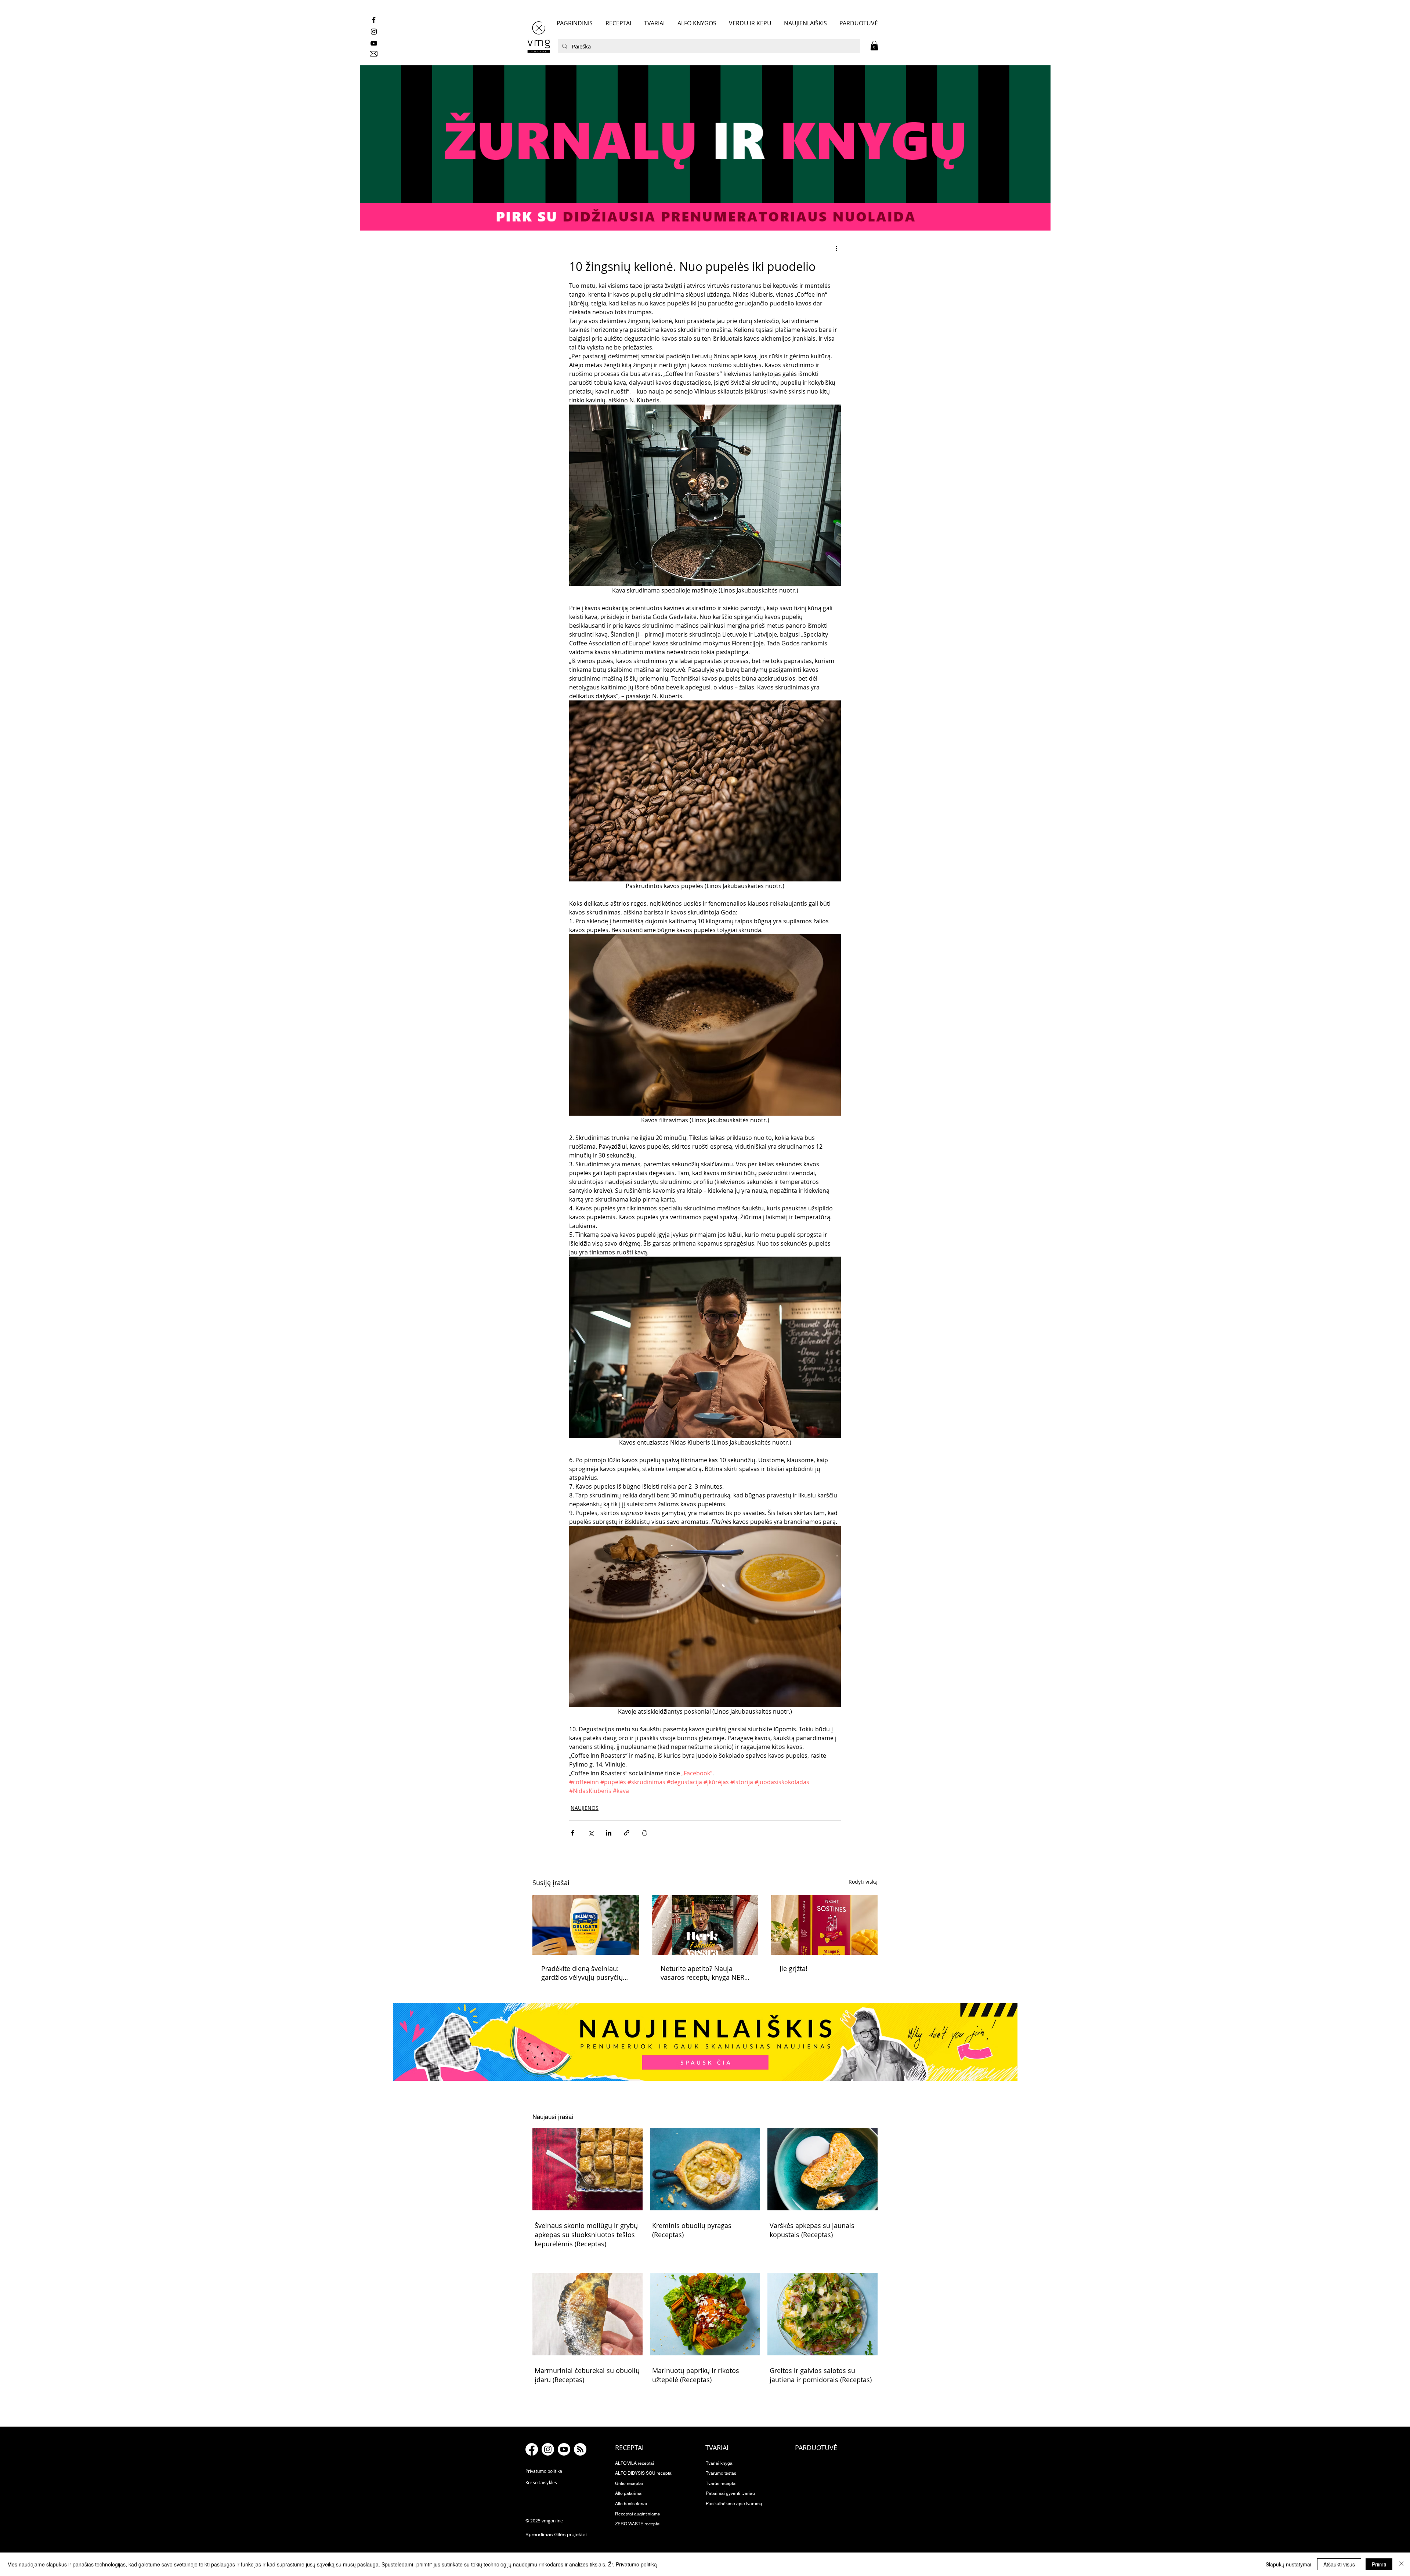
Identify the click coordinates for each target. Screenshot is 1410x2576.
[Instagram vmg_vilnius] (374, 32)
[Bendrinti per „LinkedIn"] (609, 1833)
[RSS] (580, 2449)
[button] (874, 46)
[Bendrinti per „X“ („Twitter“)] (591, 1833)
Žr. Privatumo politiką (632, 2564)
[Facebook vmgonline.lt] (374, 20)
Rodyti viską (863, 1882)
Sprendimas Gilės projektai (556, 2535)
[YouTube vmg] (374, 43)
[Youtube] (564, 2449)
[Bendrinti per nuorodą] (627, 1833)
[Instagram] (548, 2449)
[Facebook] (532, 2449)
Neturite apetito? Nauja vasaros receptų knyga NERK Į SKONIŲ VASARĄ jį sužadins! (704, 1973)
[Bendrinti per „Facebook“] (573, 1833)
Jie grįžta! (793, 1968)
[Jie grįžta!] (824, 1925)
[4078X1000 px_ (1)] (705, 148)
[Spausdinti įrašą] (645, 1833)
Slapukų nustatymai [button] (1288, 2564)
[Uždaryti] (1401, 2564)
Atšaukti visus (1339, 2564)
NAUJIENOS (585, 1808)
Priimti (1379, 2564)
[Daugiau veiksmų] (836, 248)
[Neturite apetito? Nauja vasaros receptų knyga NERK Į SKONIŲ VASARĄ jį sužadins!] (705, 1925)
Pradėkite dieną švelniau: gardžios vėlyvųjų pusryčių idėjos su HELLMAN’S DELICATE (582, 1973)
